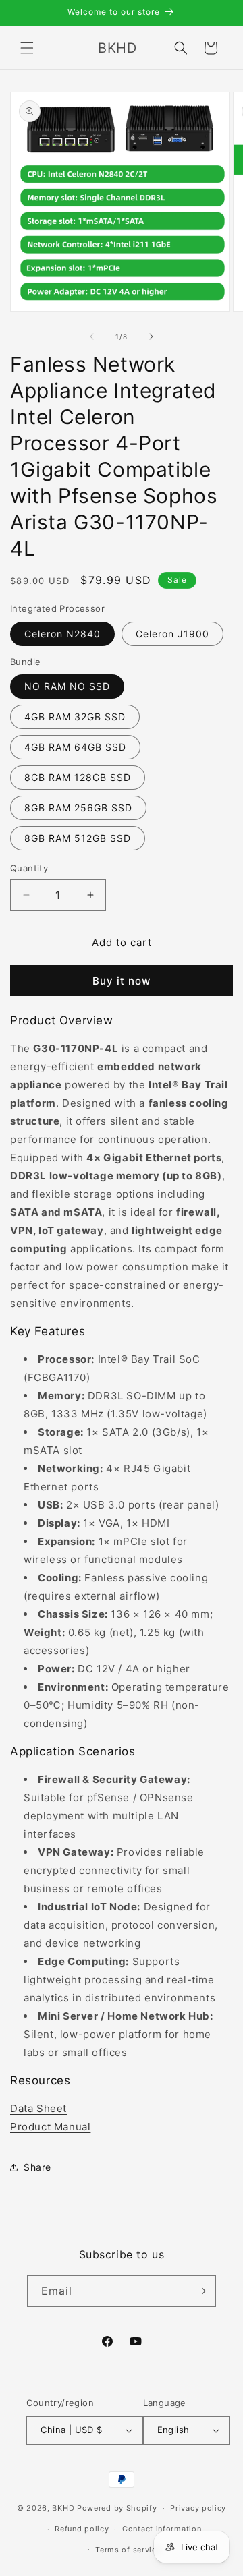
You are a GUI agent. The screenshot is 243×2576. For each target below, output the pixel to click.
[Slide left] (92, 336)
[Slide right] (151, 336)
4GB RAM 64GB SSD (75, 747)
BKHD (63, 2508)
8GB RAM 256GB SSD (78, 808)
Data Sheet (38, 2108)
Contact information (162, 2529)
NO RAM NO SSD (67, 686)
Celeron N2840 (62, 634)
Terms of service (128, 2550)
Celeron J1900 (172, 634)
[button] (27, 48)
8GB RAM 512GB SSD (78, 838)
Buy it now (122, 981)
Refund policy (82, 2529)
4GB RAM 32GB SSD (75, 716)
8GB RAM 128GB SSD (78, 777)
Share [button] (37, 2167)
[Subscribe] (200, 2291)
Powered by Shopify (117, 2508)
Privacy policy (198, 2508)
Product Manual (50, 2127)
